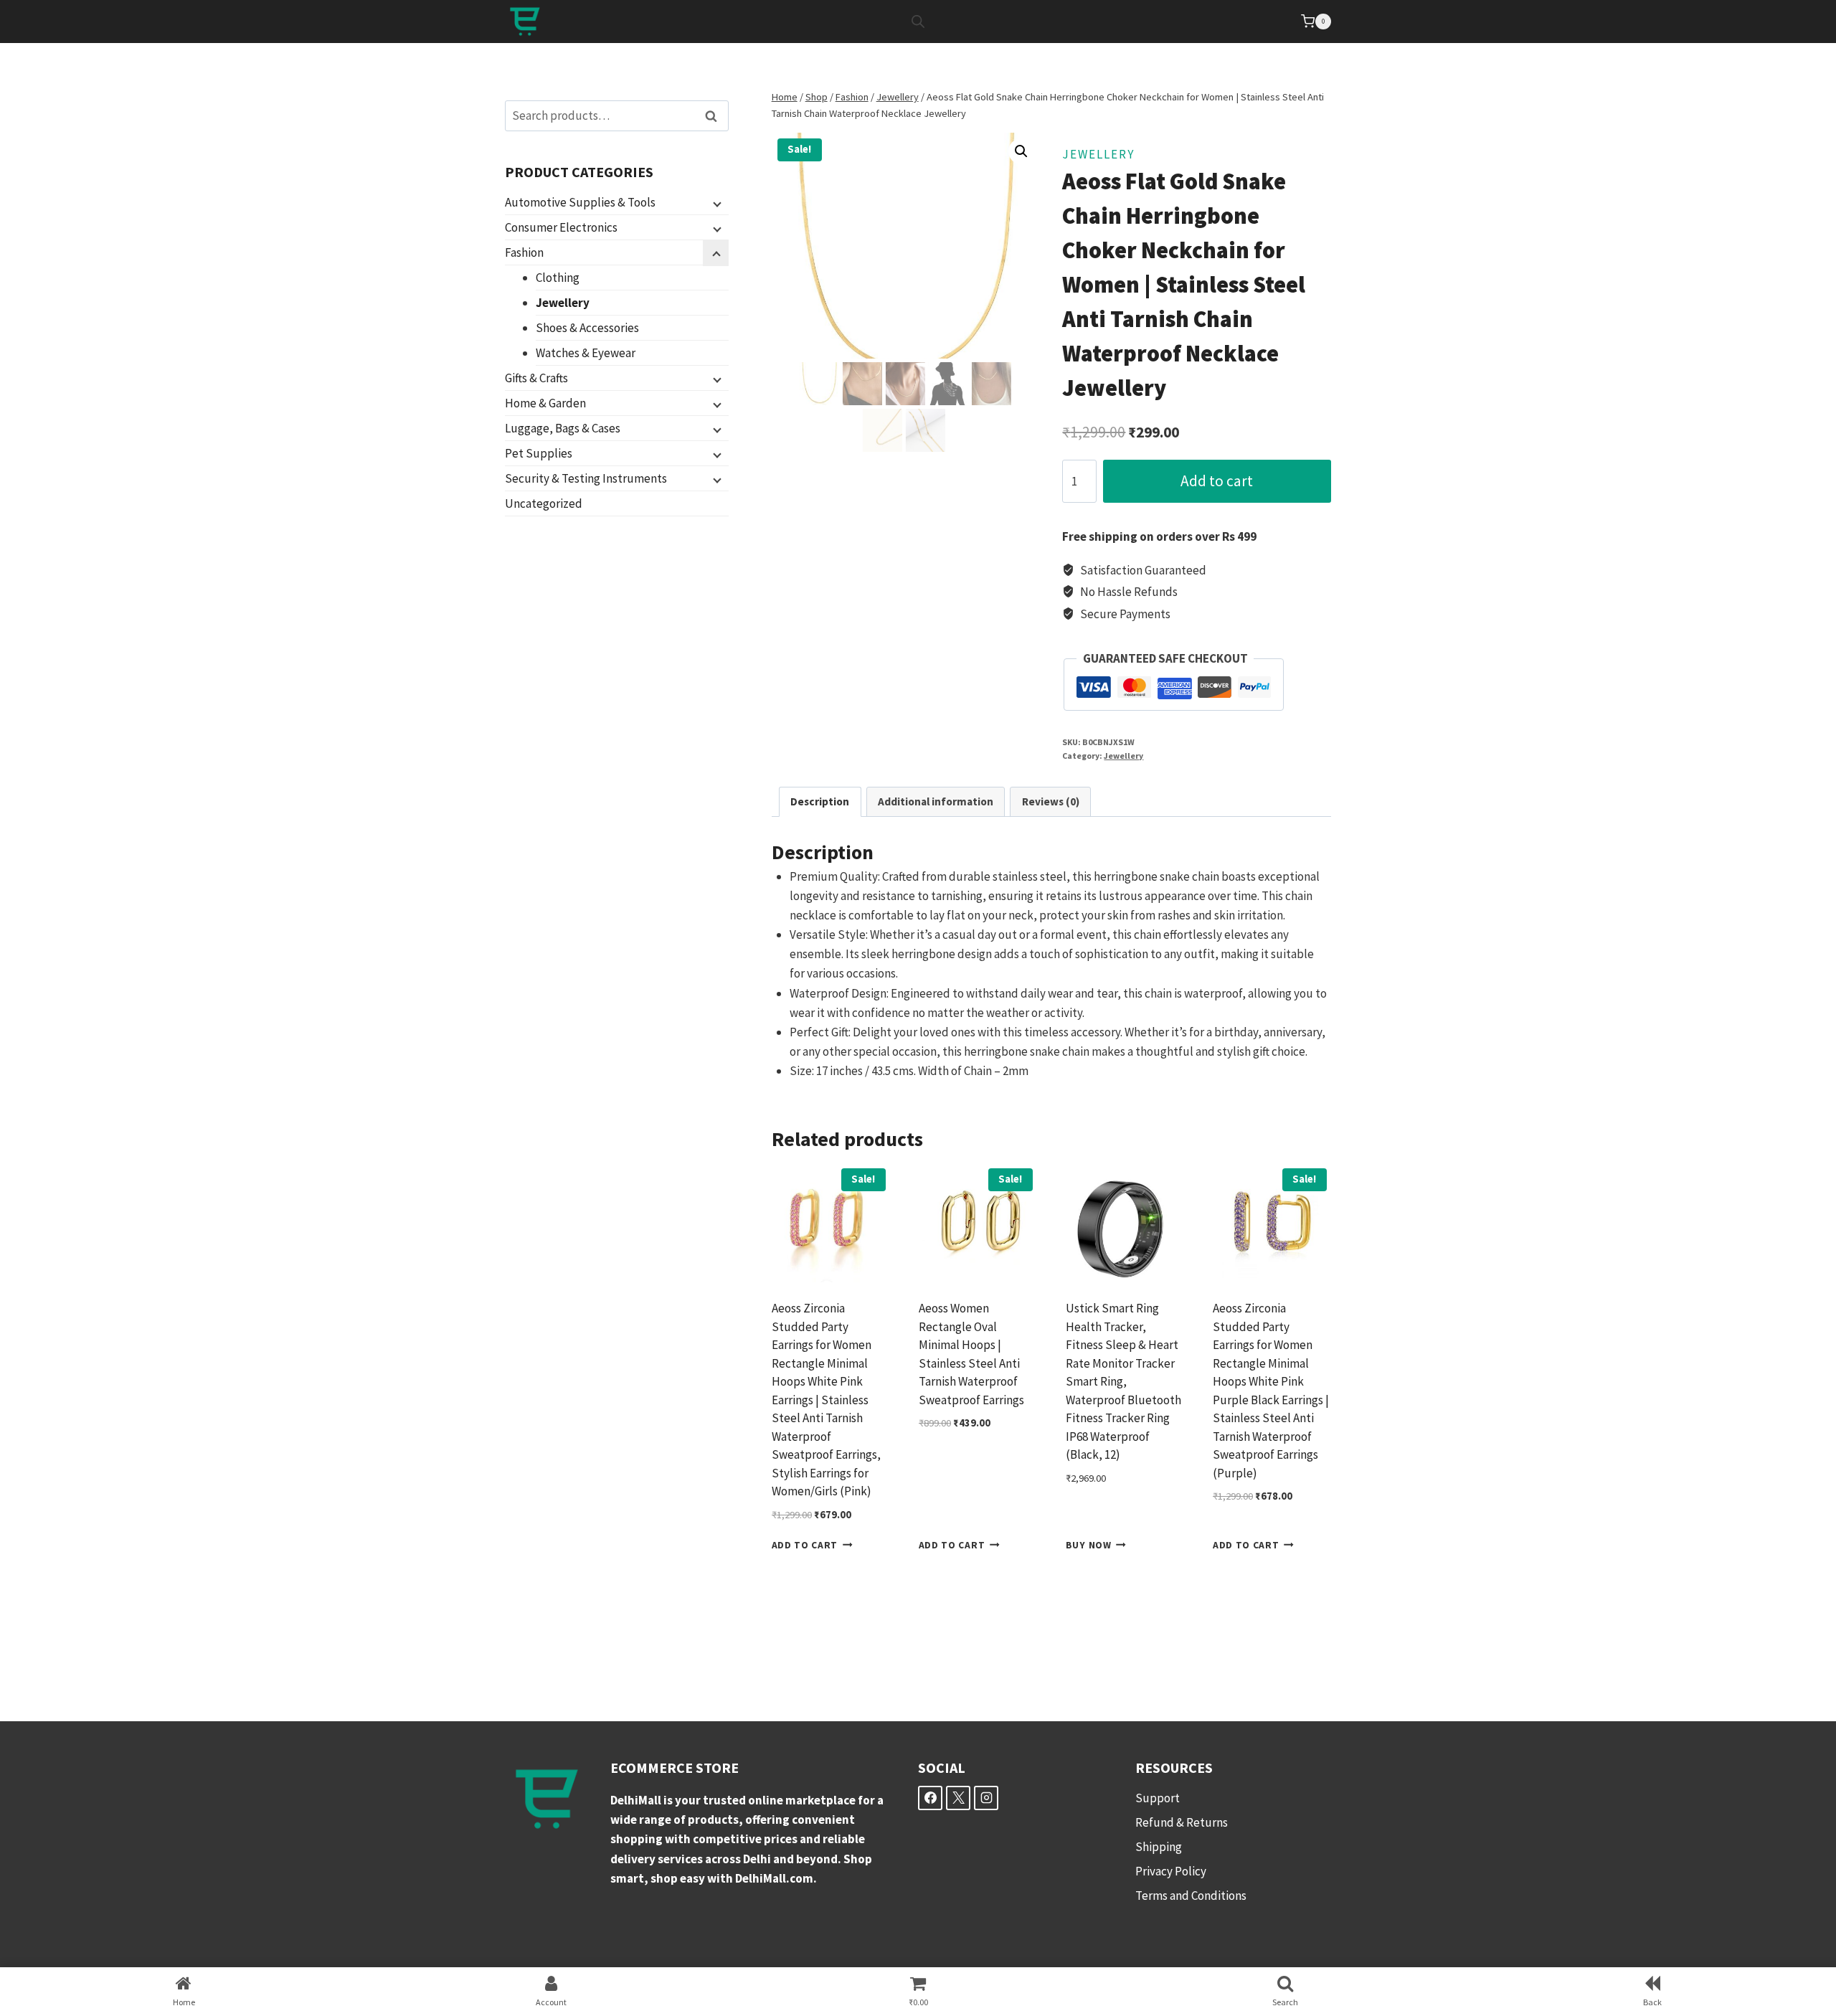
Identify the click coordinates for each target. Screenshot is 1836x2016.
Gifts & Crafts (536, 378)
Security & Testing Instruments (586, 478)
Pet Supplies (539, 453)
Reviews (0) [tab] (1051, 801)
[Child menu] (716, 203)
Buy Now (1089, 1545)
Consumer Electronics (561, 227)
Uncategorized (544, 503)
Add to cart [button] (805, 1545)
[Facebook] (930, 1798)
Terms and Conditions (1191, 1896)
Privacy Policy (1171, 1871)
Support (1158, 1798)
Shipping (1159, 1847)
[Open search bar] (918, 22)
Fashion (524, 252)
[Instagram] (986, 1798)
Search (715, 116)
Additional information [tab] (936, 801)
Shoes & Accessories (587, 328)
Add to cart (1217, 481)
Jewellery (1098, 154)
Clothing (558, 278)
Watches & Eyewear (586, 353)
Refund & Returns (1182, 1822)
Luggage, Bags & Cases (563, 428)
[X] (958, 1798)
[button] (1021, 151)
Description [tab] (820, 801)
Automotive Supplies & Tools (580, 202)
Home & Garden (545, 403)
